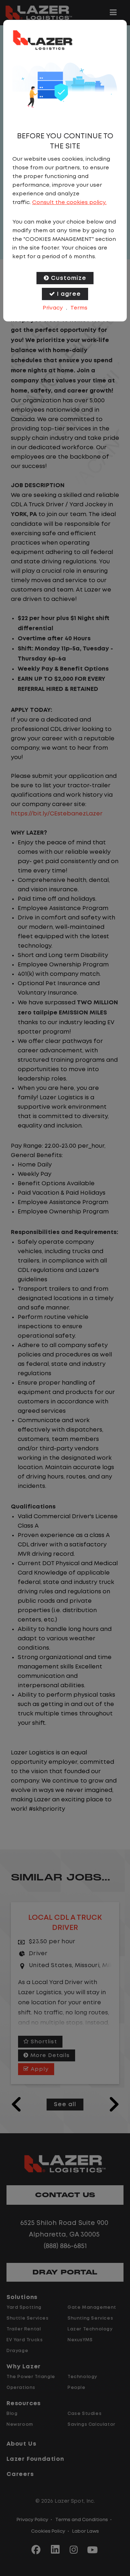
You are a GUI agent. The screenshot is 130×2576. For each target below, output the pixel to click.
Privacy (53, 308)
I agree (69, 294)
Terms (79, 308)
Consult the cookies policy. (69, 203)
